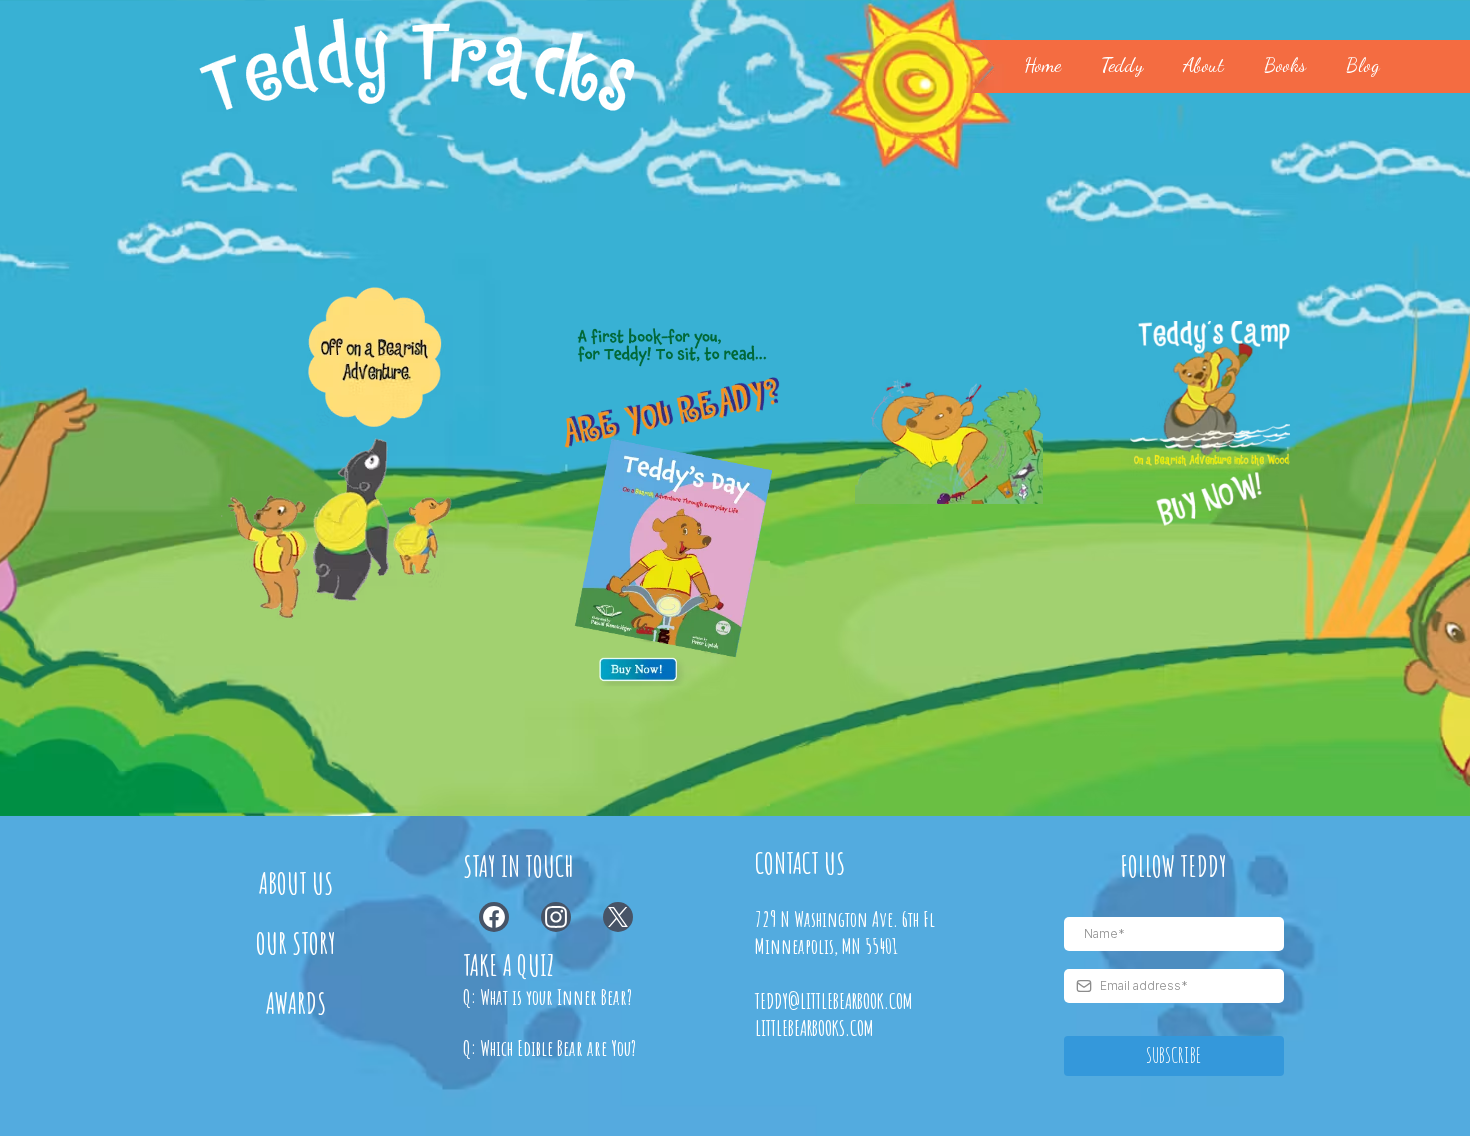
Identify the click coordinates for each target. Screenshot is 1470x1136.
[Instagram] (556, 917)
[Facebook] (494, 917)
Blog (1363, 65)
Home (1042, 65)
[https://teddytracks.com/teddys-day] (674, 484)
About (1203, 65)
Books (1285, 65)
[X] (618, 917)
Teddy (1122, 65)
